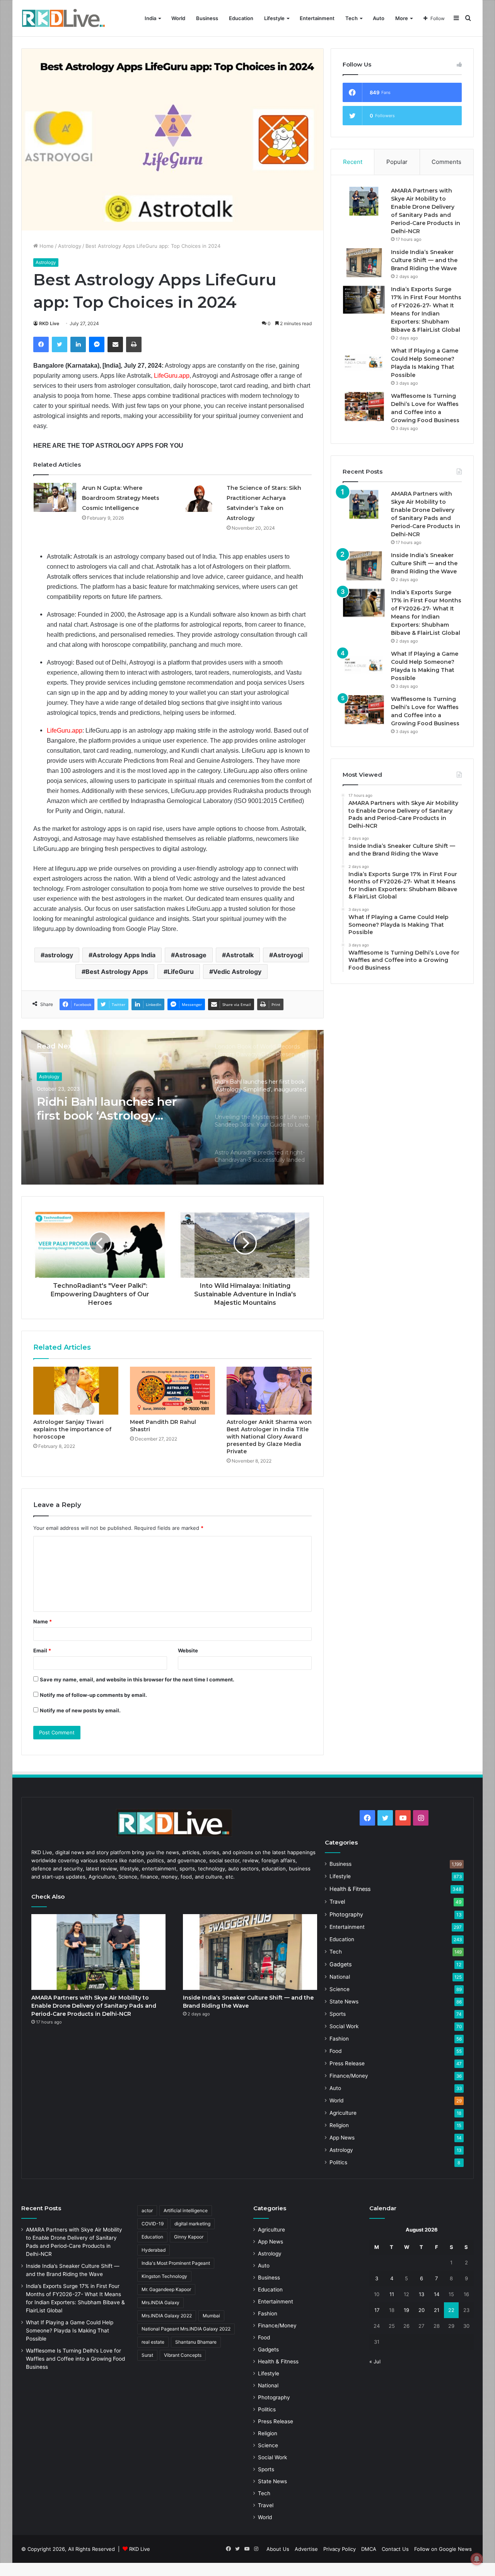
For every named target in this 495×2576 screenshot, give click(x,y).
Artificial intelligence (186, 2210)
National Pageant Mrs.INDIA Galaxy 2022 (186, 2329)
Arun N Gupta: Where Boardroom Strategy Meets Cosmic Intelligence (121, 498)
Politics (338, 2162)
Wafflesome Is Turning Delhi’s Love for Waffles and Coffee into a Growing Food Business (75, 2359)
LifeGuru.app (172, 376)
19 (406, 2310)
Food (335, 2051)
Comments (446, 162)
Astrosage (191, 955)
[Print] (134, 344)
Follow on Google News (443, 2549)
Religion (339, 2125)
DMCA (369, 2549)
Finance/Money (349, 2076)
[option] (172, 1107)
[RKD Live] (63, 18)
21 (437, 2310)
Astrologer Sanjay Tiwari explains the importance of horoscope (72, 1429)
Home (46, 246)
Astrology (70, 246)
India (150, 18)
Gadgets (341, 1964)
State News (344, 2001)
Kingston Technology (164, 2276)
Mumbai (211, 2316)
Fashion (339, 2039)
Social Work (344, 2026)
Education (241, 18)
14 (437, 2294)
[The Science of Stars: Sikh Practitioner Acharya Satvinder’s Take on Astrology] (200, 497)
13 (422, 2294)
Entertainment (317, 18)
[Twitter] (60, 344)
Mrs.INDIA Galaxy (160, 2302)
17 (377, 2310)
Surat (147, 2355)
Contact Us (395, 2549)
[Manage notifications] (477, 2559)
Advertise (306, 2549)
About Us (278, 2549)
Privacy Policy (340, 2549)
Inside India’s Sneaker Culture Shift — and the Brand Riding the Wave (424, 260)
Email (42, 1650)
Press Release (347, 2063)
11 (392, 2294)
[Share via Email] (115, 344)
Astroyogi (288, 955)
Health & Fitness (350, 1889)
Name (43, 1621)
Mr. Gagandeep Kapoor (166, 2289)
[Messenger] (97, 344)
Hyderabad (154, 2250)
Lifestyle (274, 18)
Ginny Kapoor (189, 2237)
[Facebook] (41, 344)
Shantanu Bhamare (196, 2342)
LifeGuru (181, 972)
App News (342, 2138)
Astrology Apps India (124, 955)
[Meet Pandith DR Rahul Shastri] (172, 1391)
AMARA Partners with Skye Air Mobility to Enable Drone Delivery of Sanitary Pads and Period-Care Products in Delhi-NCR (94, 2006)
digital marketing (192, 2224)
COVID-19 (153, 2224)
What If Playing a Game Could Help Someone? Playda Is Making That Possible (70, 2331)
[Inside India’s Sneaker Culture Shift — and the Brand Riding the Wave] (364, 263)
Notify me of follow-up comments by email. (93, 1695)
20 (422, 2310)
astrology (59, 955)
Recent (353, 162)
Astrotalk (240, 955)
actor (147, 2210)
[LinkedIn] (78, 344)
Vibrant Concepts (183, 2355)
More (402, 18)
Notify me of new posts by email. (80, 1710)
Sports (338, 2014)
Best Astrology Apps (117, 972)
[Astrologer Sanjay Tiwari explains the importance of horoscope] (76, 1391)
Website (188, 1650)
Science (340, 1989)
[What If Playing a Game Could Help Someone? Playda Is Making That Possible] (364, 361)
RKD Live (49, 323)
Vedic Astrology (237, 972)
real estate (153, 2342)
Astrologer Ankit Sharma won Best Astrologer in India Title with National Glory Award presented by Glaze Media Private (269, 1437)
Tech (352, 18)
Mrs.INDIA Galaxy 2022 (167, 2316)
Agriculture (343, 2113)
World (178, 18)
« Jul (375, 2361)
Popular (397, 162)
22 (451, 2310)
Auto (379, 18)
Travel (337, 1902)
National (340, 1977)
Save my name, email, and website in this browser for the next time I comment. (137, 1679)
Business (207, 18)
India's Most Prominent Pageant (176, 2263)
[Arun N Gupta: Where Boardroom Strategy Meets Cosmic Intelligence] (55, 497)
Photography (346, 1914)
